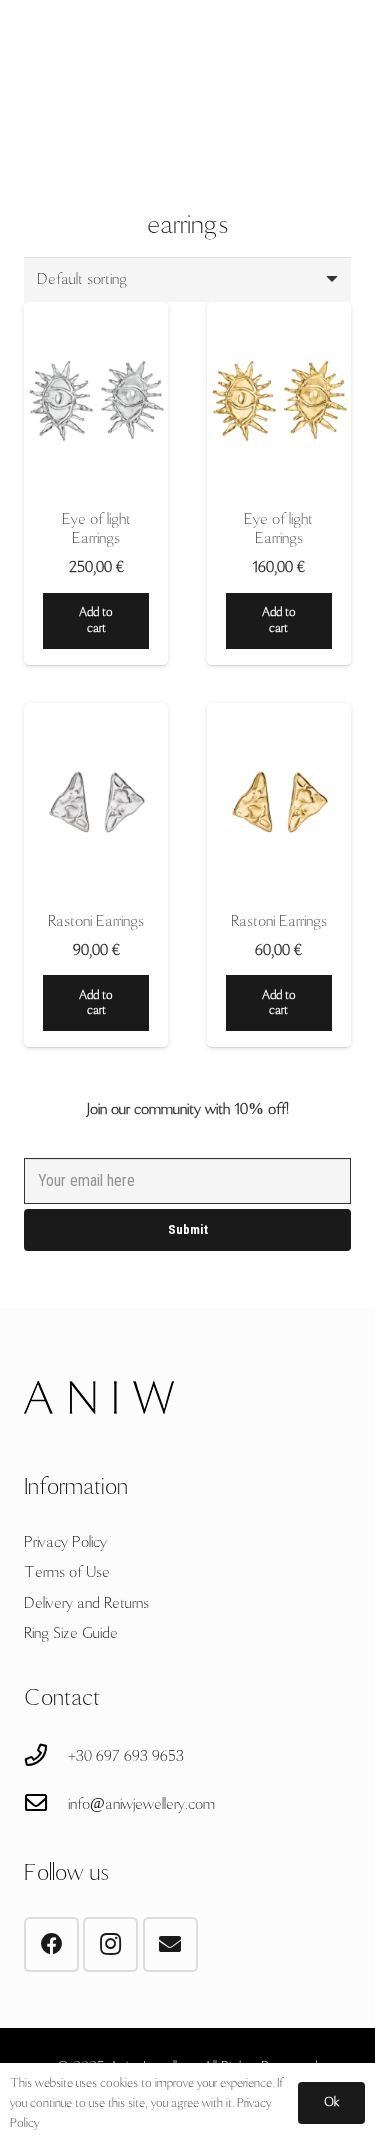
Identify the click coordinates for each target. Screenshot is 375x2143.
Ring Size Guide (71, 1633)
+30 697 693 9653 (126, 1756)
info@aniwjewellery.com (141, 1804)
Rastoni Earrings (96, 921)
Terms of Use (67, 1572)
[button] (96, 621)
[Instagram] (110, 1944)
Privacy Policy (65, 1542)
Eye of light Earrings (96, 528)
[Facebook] (51, 1944)
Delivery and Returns (86, 1603)
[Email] (170, 1944)
